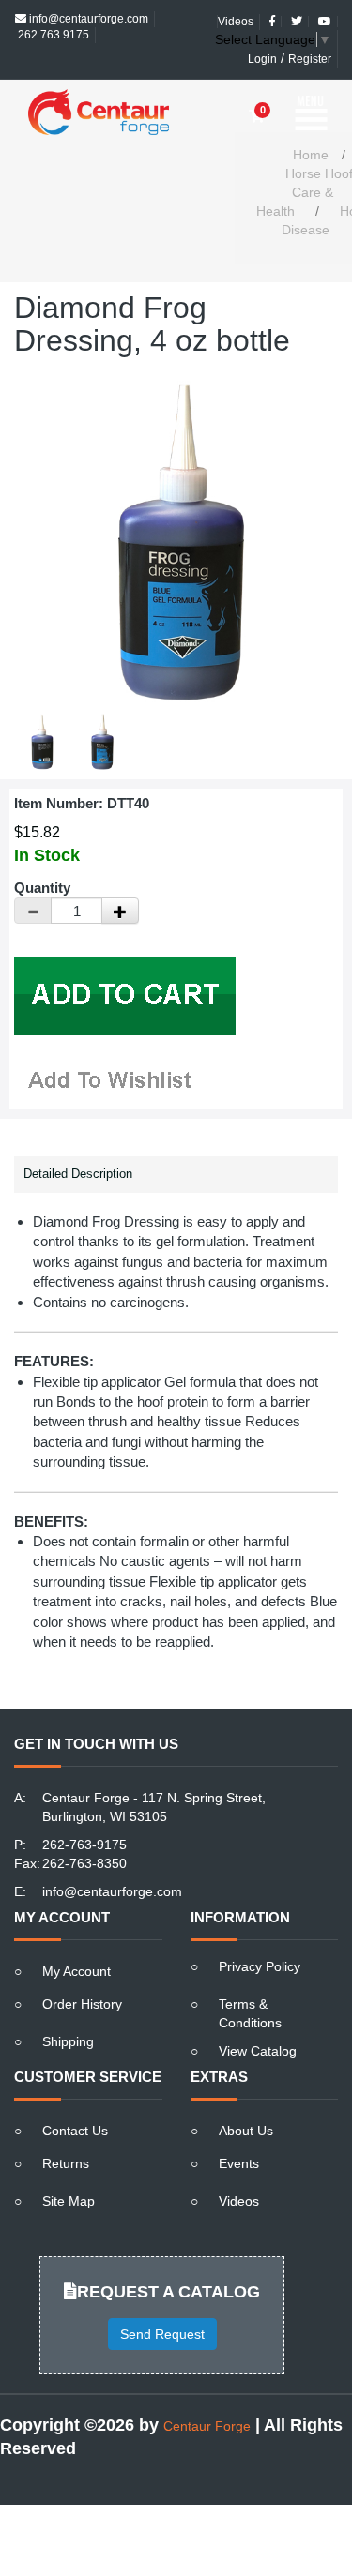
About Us (246, 2098)
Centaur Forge (207, 2393)
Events (239, 2131)
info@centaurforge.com (112, 1859)
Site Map (69, 2168)
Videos (239, 2168)
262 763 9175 (52, 19)
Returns (66, 2131)
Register (310, 43)
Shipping (68, 2009)
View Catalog (258, 2018)
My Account (77, 1938)
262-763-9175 (84, 1812)
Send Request (162, 2301)
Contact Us (75, 2098)
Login (262, 43)
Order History (82, 1971)
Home (311, 122)
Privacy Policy (260, 1934)
